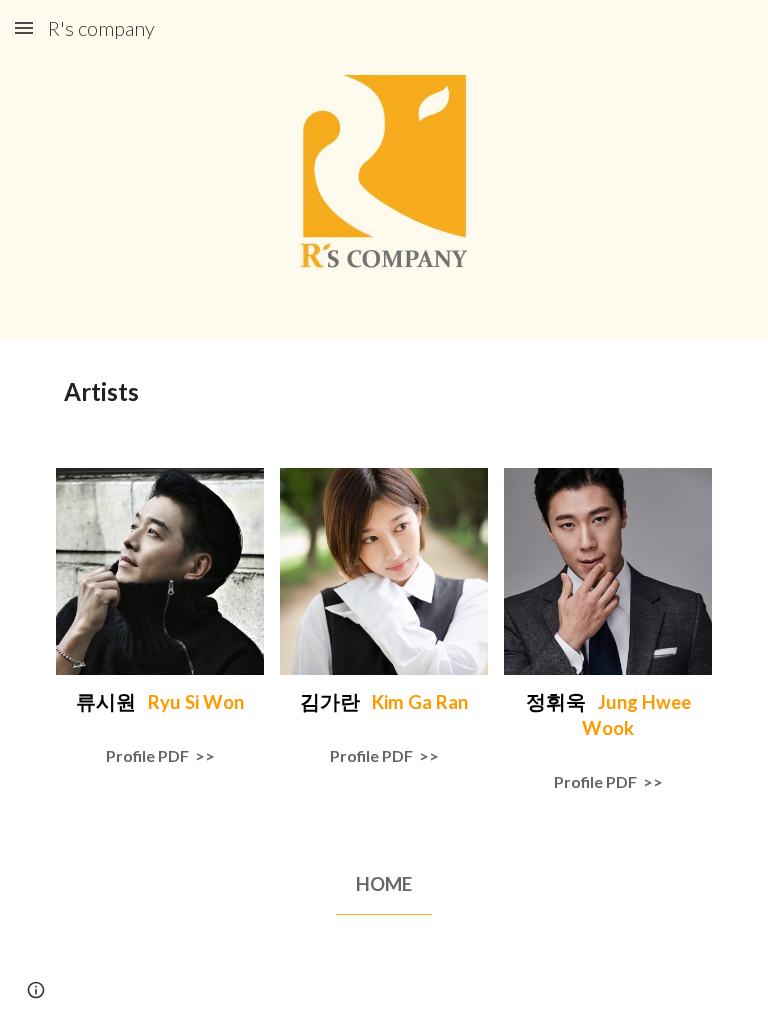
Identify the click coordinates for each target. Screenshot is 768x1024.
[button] (24, 27)
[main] (383, 392)
